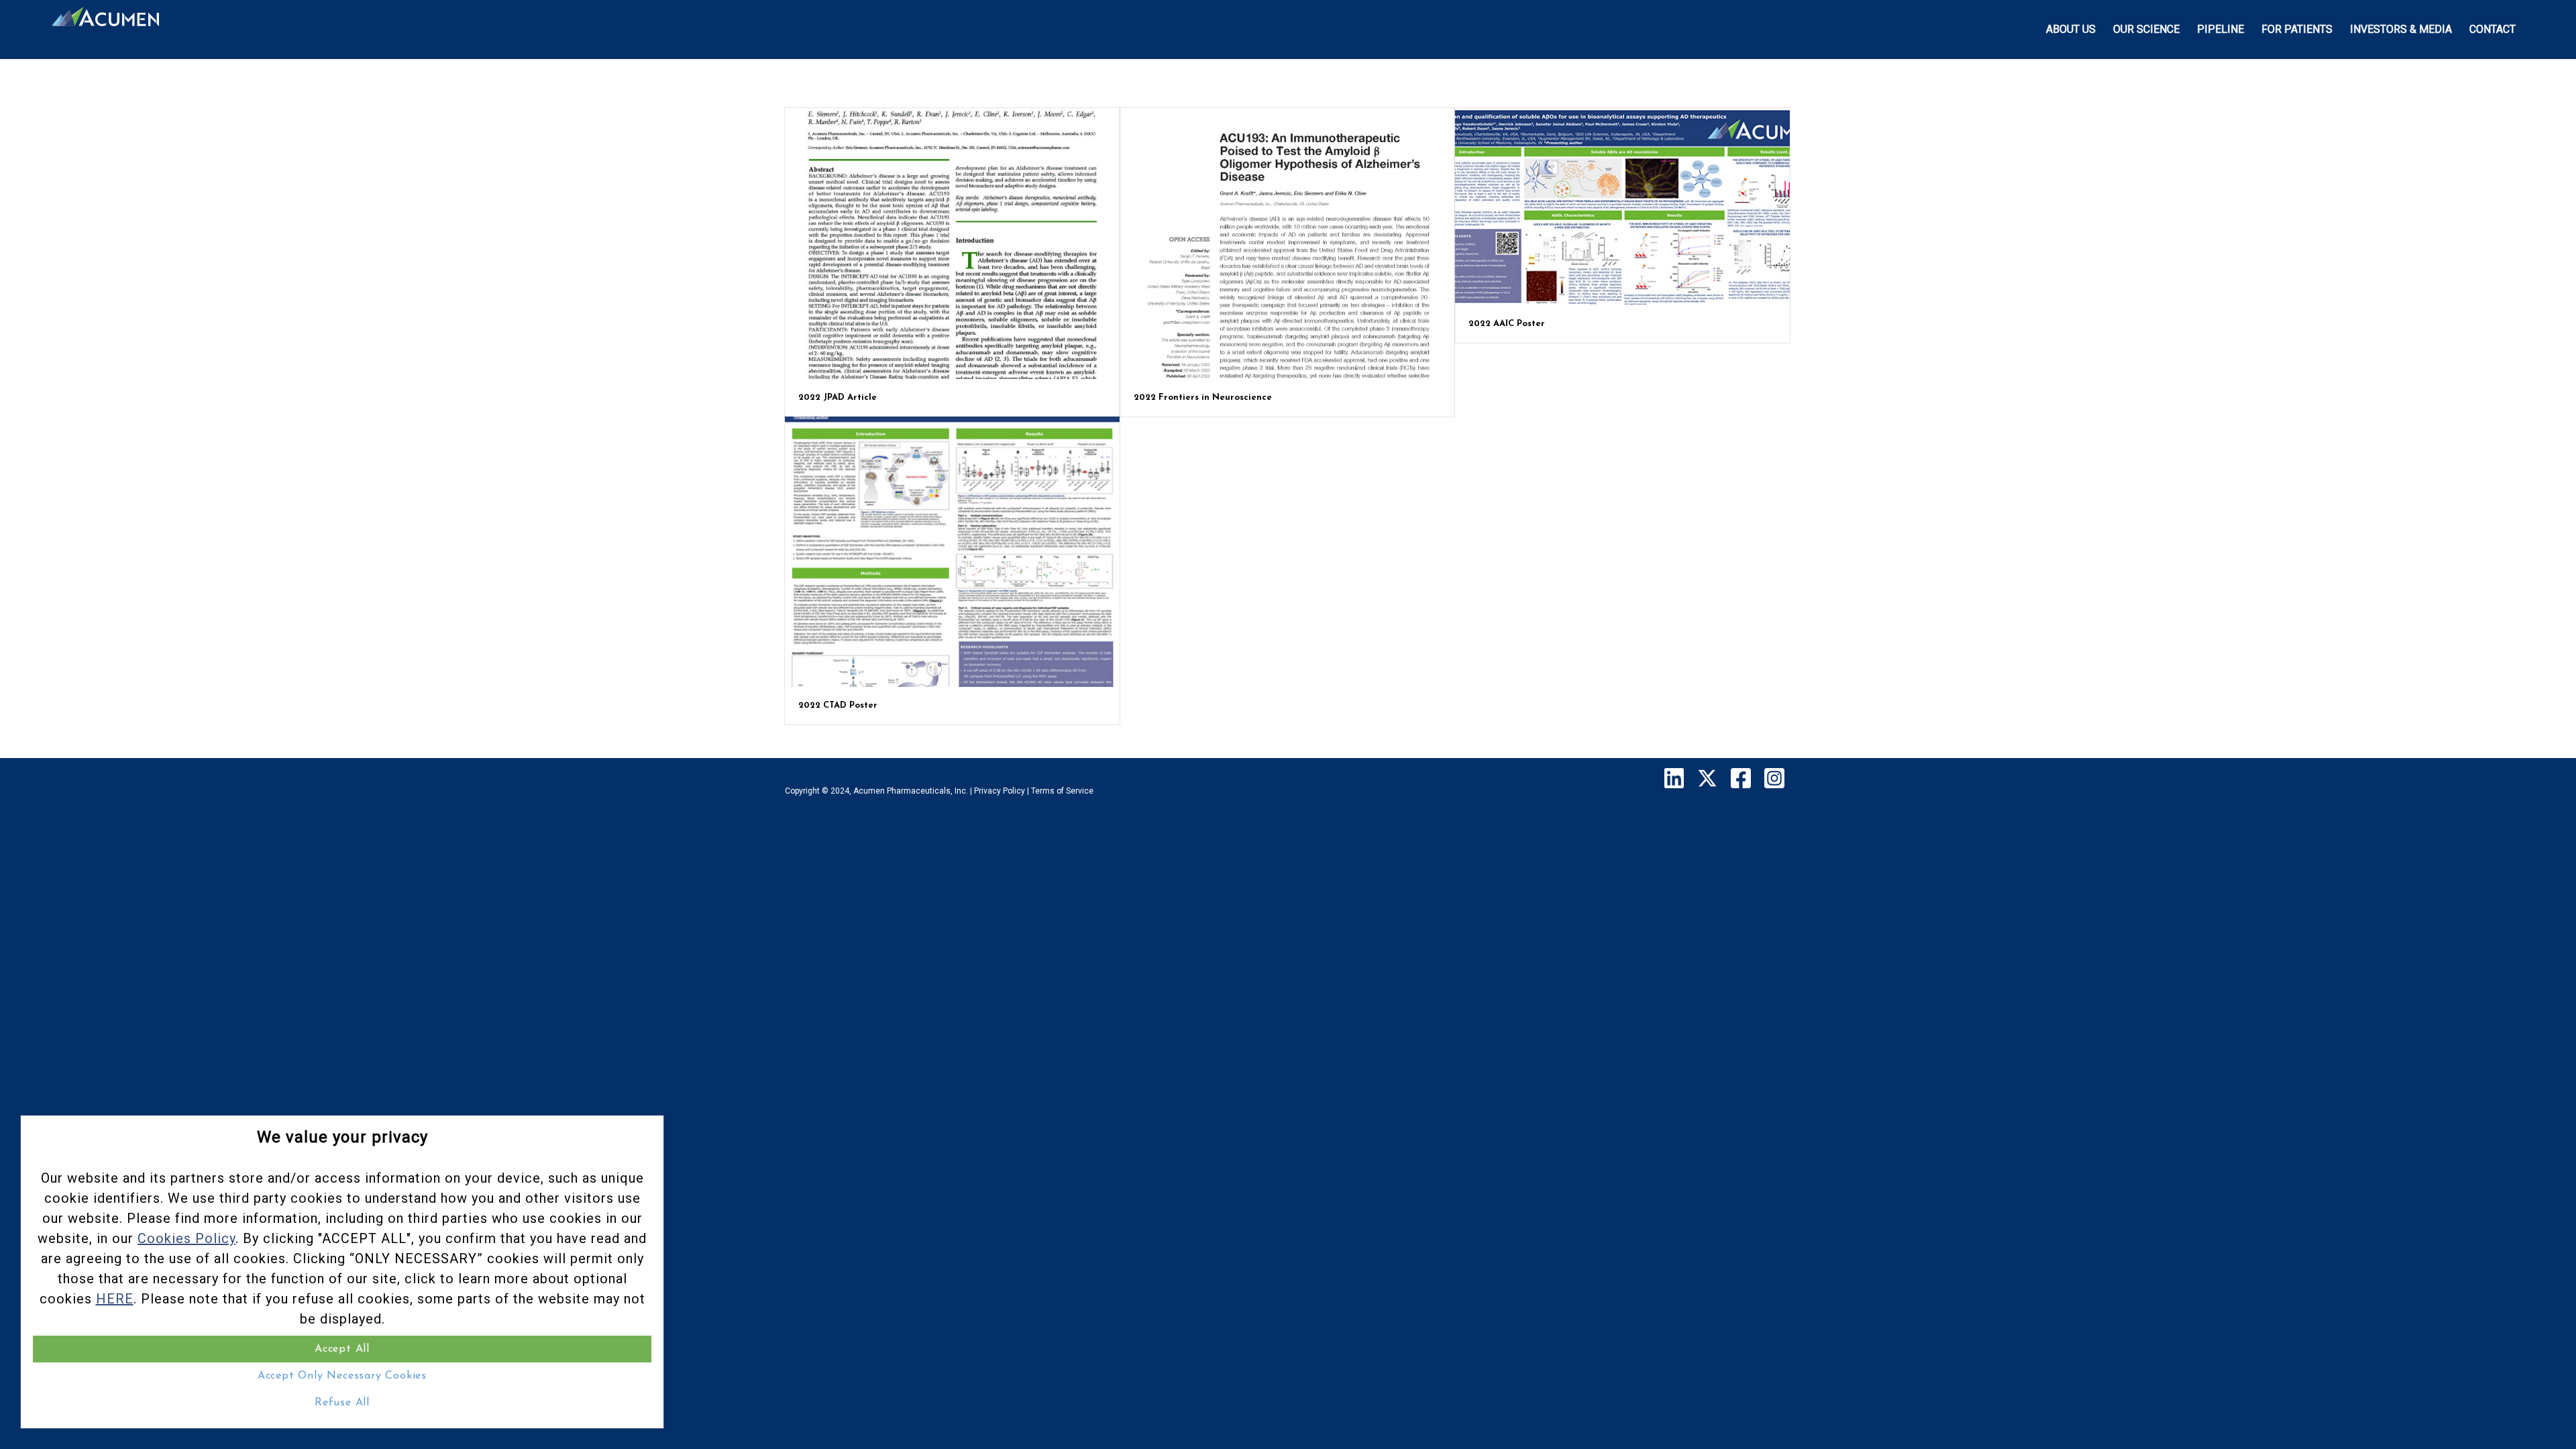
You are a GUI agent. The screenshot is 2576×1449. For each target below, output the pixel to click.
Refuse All (342, 1403)
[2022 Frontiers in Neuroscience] (1288, 244)
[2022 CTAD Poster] (952, 552)
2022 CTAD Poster (838, 705)
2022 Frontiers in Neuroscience (1203, 397)
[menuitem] (2071, 30)
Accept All (342, 1349)
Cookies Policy (186, 1238)
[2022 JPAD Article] (952, 244)
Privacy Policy (1000, 791)
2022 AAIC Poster (1507, 324)
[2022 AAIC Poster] (1622, 207)
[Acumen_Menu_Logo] (105, 30)
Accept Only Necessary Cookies (342, 1376)
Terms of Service (1062, 791)
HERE (115, 1299)
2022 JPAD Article (838, 397)
